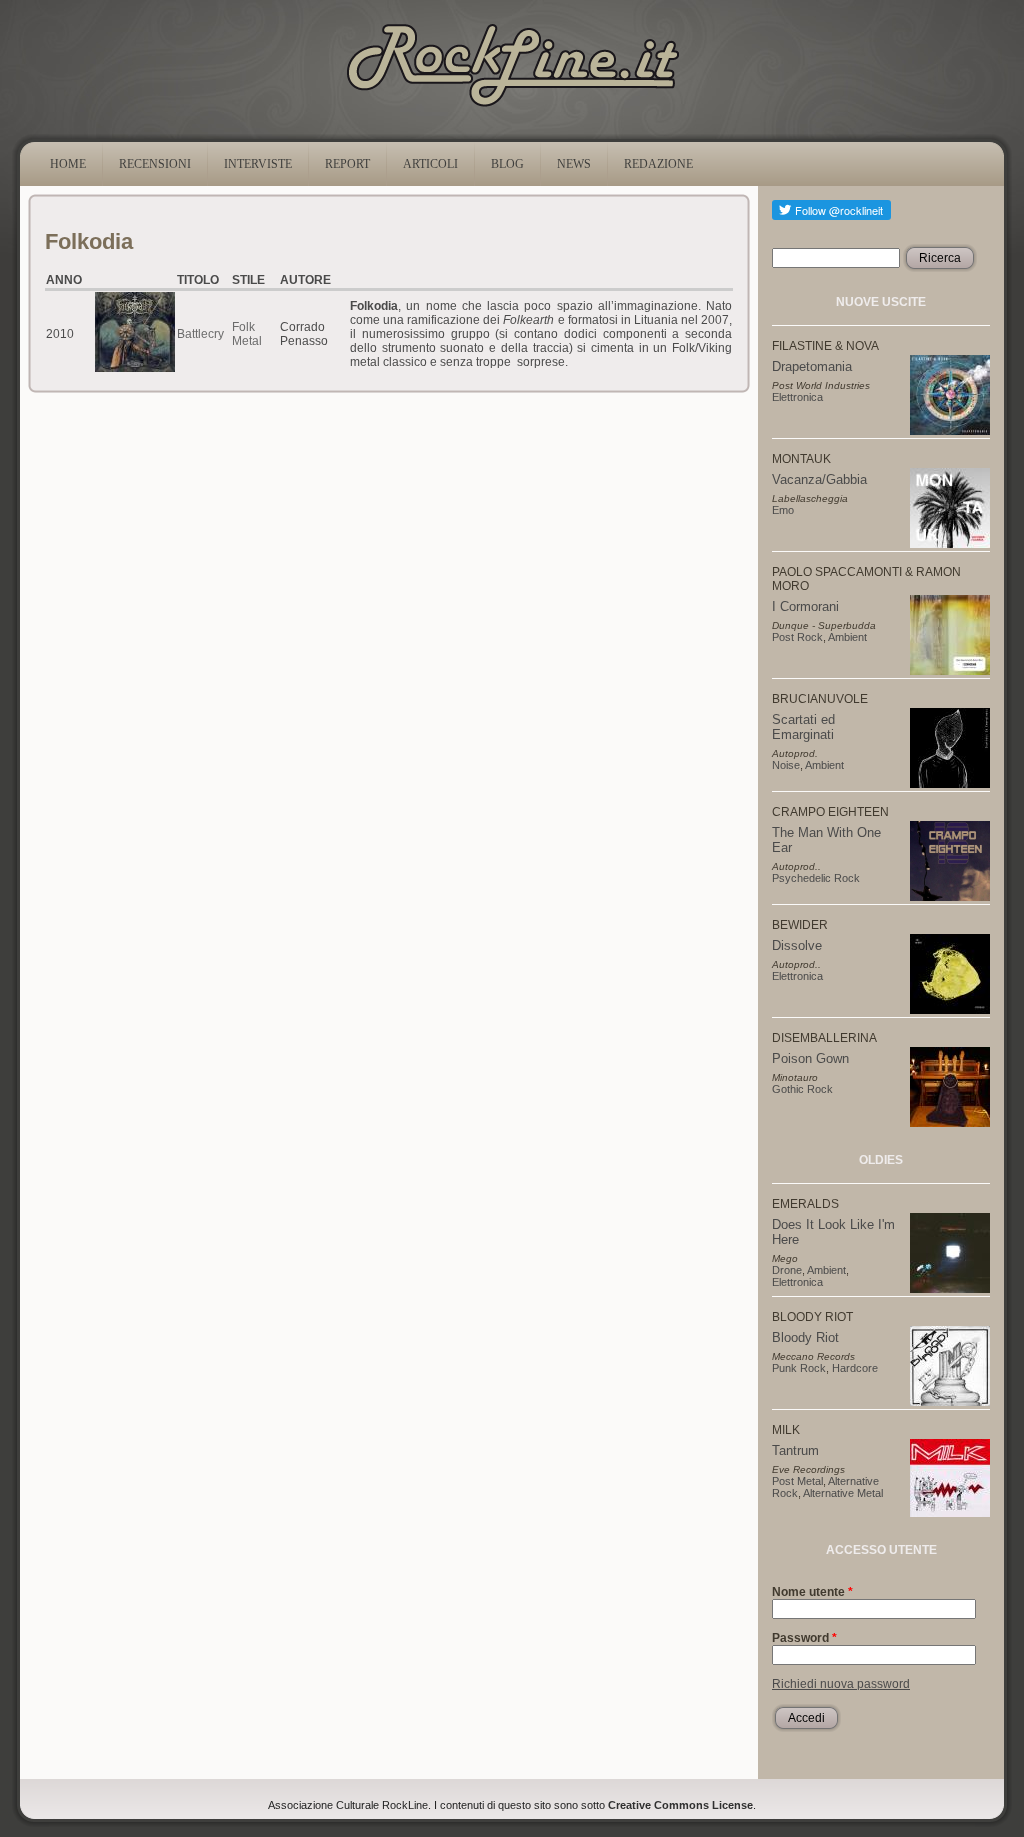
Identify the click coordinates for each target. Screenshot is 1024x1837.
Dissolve (797, 945)
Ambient (847, 637)
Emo (783, 510)
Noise (786, 765)
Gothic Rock (802, 1089)
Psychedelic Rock (816, 878)
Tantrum (795, 1450)
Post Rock (797, 637)
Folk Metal (247, 334)
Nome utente (812, 1592)
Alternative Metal (843, 1493)
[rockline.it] (512, 107)
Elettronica (797, 397)
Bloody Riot (805, 1337)
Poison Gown (810, 1058)
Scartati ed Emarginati (803, 727)
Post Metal (797, 1481)
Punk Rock (799, 1368)
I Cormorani (805, 606)
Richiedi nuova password (841, 1684)
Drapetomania (812, 366)
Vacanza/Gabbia (819, 479)
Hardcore (855, 1368)
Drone (787, 1270)
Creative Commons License (680, 1805)
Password (804, 1638)
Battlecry (200, 334)
